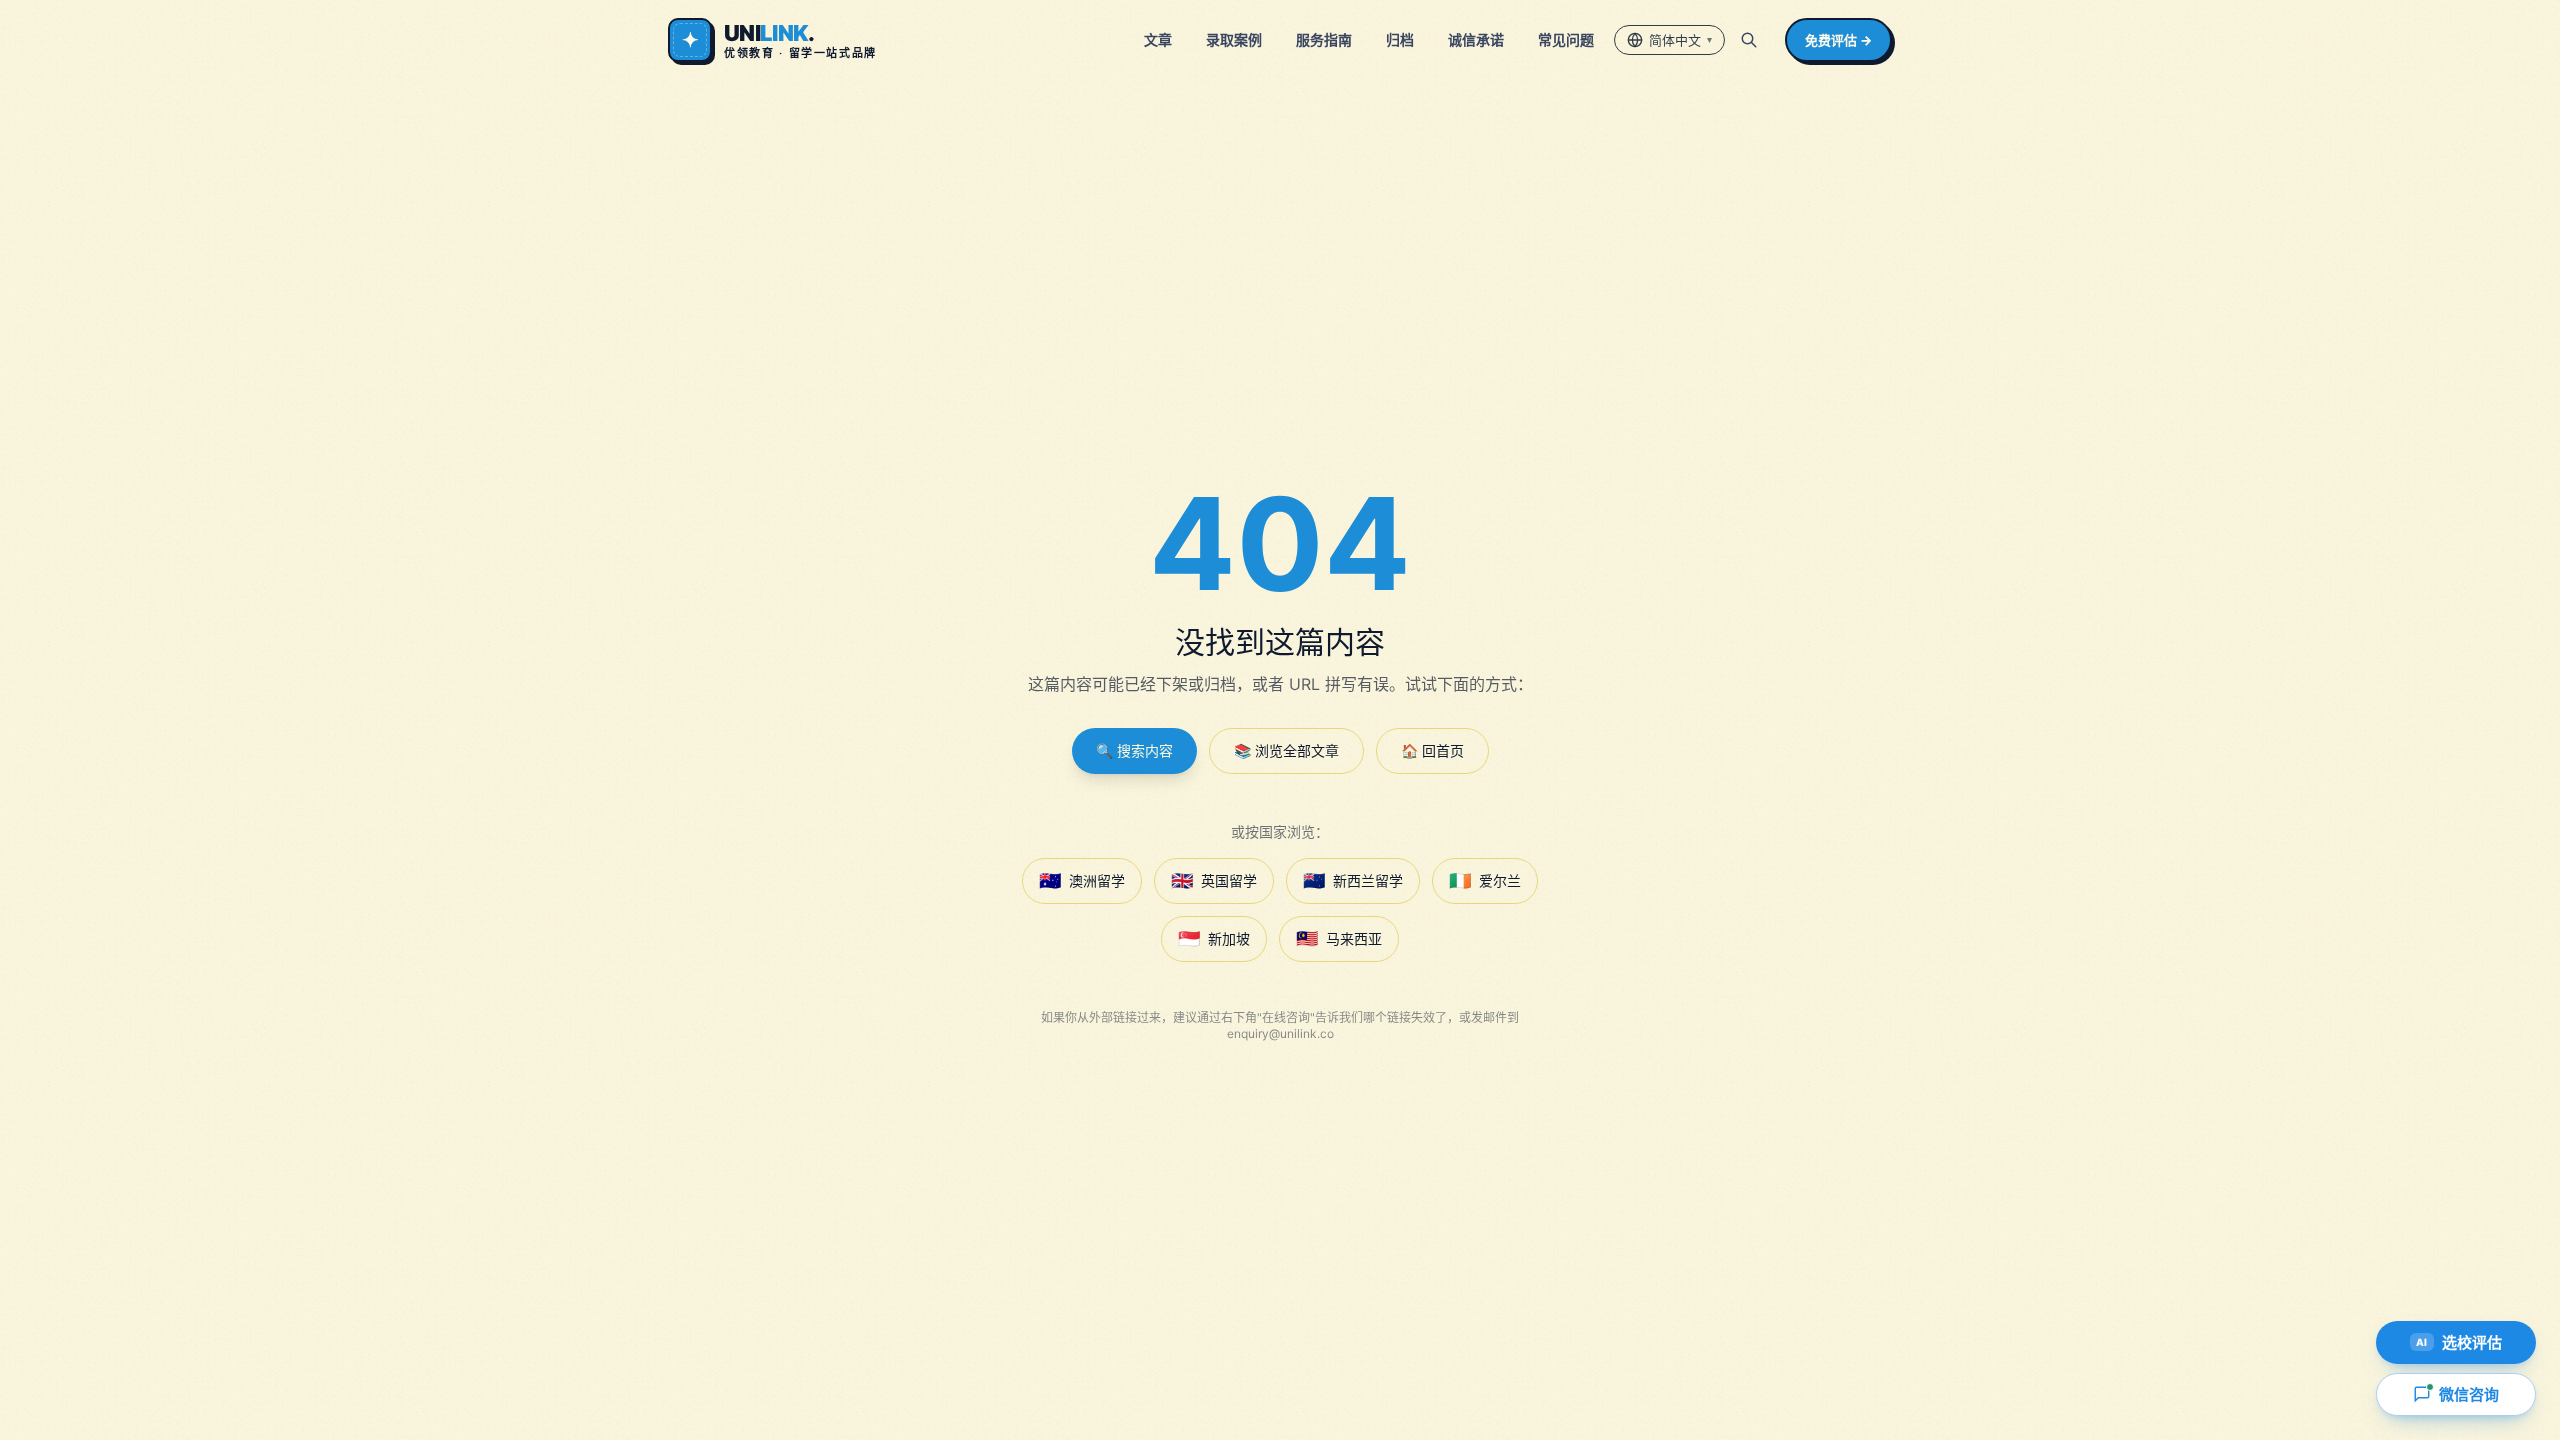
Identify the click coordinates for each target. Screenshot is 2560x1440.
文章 (1158, 39)
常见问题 (1566, 39)
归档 (1400, 39)
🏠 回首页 (1432, 750)
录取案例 (1234, 39)
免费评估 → (1838, 40)
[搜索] (1749, 40)
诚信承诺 (1476, 39)
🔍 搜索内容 (1134, 750)
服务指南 (1324, 39)
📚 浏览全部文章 (1286, 750)
